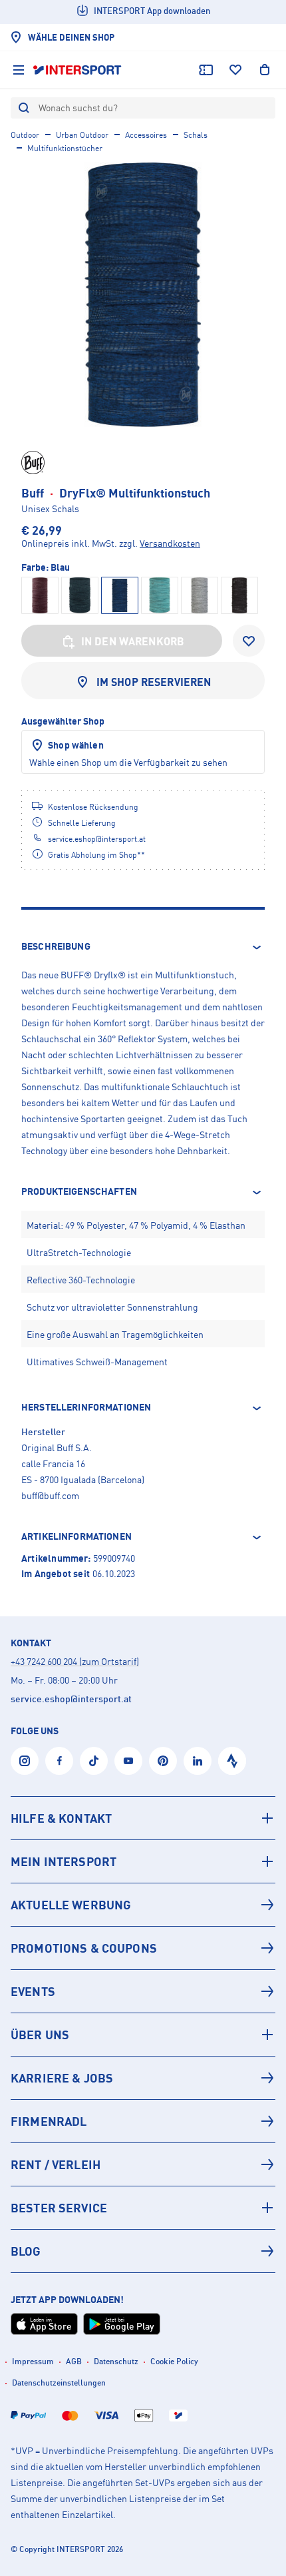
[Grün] (80, 595)
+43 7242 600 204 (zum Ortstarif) (75, 1661)
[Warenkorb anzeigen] (265, 70)
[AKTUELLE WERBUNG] (143, 1905)
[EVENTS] (143, 1991)
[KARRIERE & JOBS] (143, 2078)
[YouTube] (128, 1761)
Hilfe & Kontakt (61, 1818)
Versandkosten (170, 543)
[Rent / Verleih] (143, 2164)
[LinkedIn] (198, 1761)
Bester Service (59, 2208)
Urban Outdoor (82, 135)
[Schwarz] (239, 595)
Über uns (40, 2035)
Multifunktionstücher (65, 148)
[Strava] (232, 1761)
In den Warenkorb (133, 641)
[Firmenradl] (143, 2121)
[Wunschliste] (235, 70)
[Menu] (19, 70)
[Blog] (143, 2251)
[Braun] (40, 595)
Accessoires (146, 135)
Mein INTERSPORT (64, 1861)
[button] (143, 947)
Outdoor (25, 135)
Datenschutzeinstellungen (59, 2383)
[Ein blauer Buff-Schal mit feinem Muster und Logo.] (143, 294)
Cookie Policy (174, 2361)
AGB (74, 2361)
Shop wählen (76, 745)
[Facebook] (59, 1761)
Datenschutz (116, 2361)
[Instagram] (25, 1761)
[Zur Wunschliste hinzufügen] (249, 641)
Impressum (33, 2361)
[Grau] (200, 595)
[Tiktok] (94, 1761)
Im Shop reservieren (154, 682)
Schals (196, 135)
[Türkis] (160, 595)
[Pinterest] (163, 1761)
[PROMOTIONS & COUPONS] (143, 1948)
